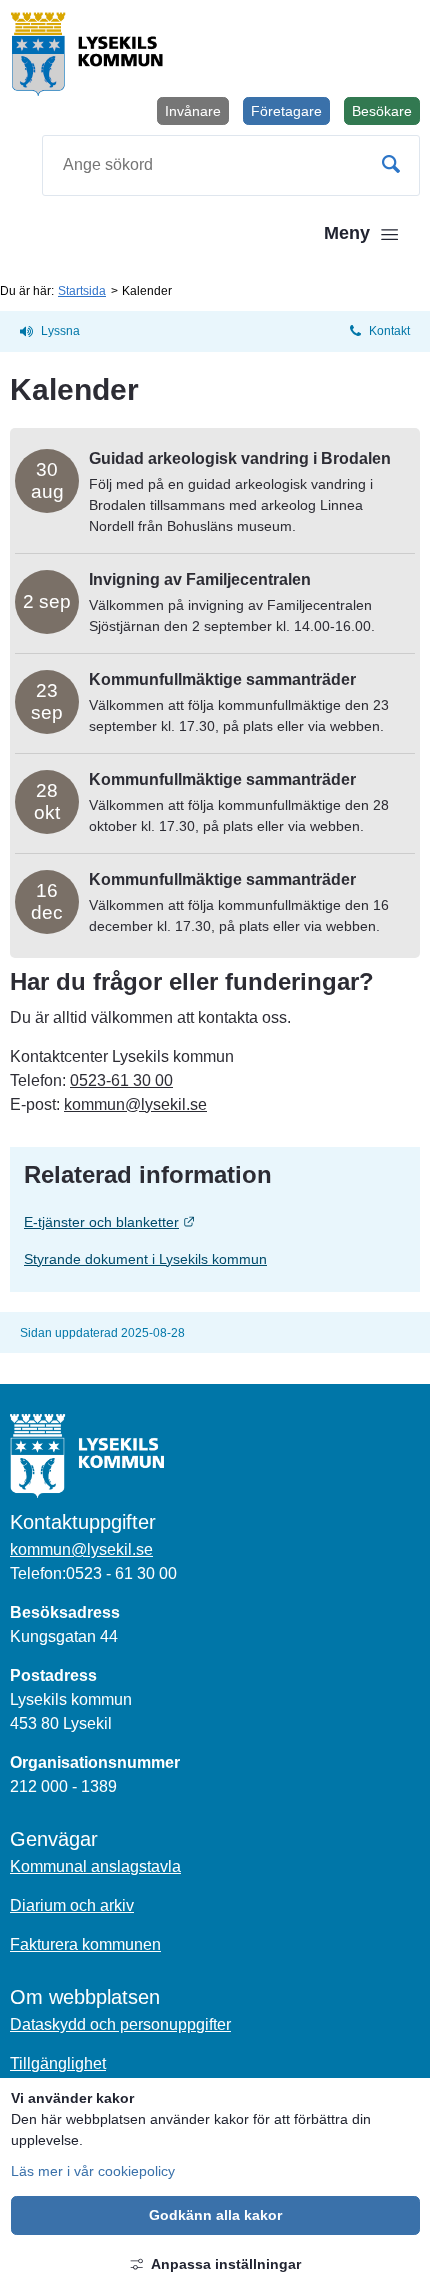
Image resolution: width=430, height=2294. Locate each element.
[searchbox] (231, 165)
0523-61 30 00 (121, 1080)
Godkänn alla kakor (215, 2215)
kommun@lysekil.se (135, 1104)
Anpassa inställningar (226, 2264)
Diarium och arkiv (72, 1905)
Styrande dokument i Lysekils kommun (145, 1259)
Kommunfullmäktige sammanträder (222, 679)
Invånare (193, 111)
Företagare (286, 111)
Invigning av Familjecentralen (200, 579)
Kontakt (389, 331)
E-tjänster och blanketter (191, 1221)
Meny (347, 233)
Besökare (386, 114)
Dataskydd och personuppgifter (120, 2024)
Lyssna (60, 331)
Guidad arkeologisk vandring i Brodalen (240, 458)
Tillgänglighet (58, 2063)
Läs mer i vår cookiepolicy (93, 2171)
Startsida (82, 291)
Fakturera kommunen (85, 1944)
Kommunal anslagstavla (95, 1866)
